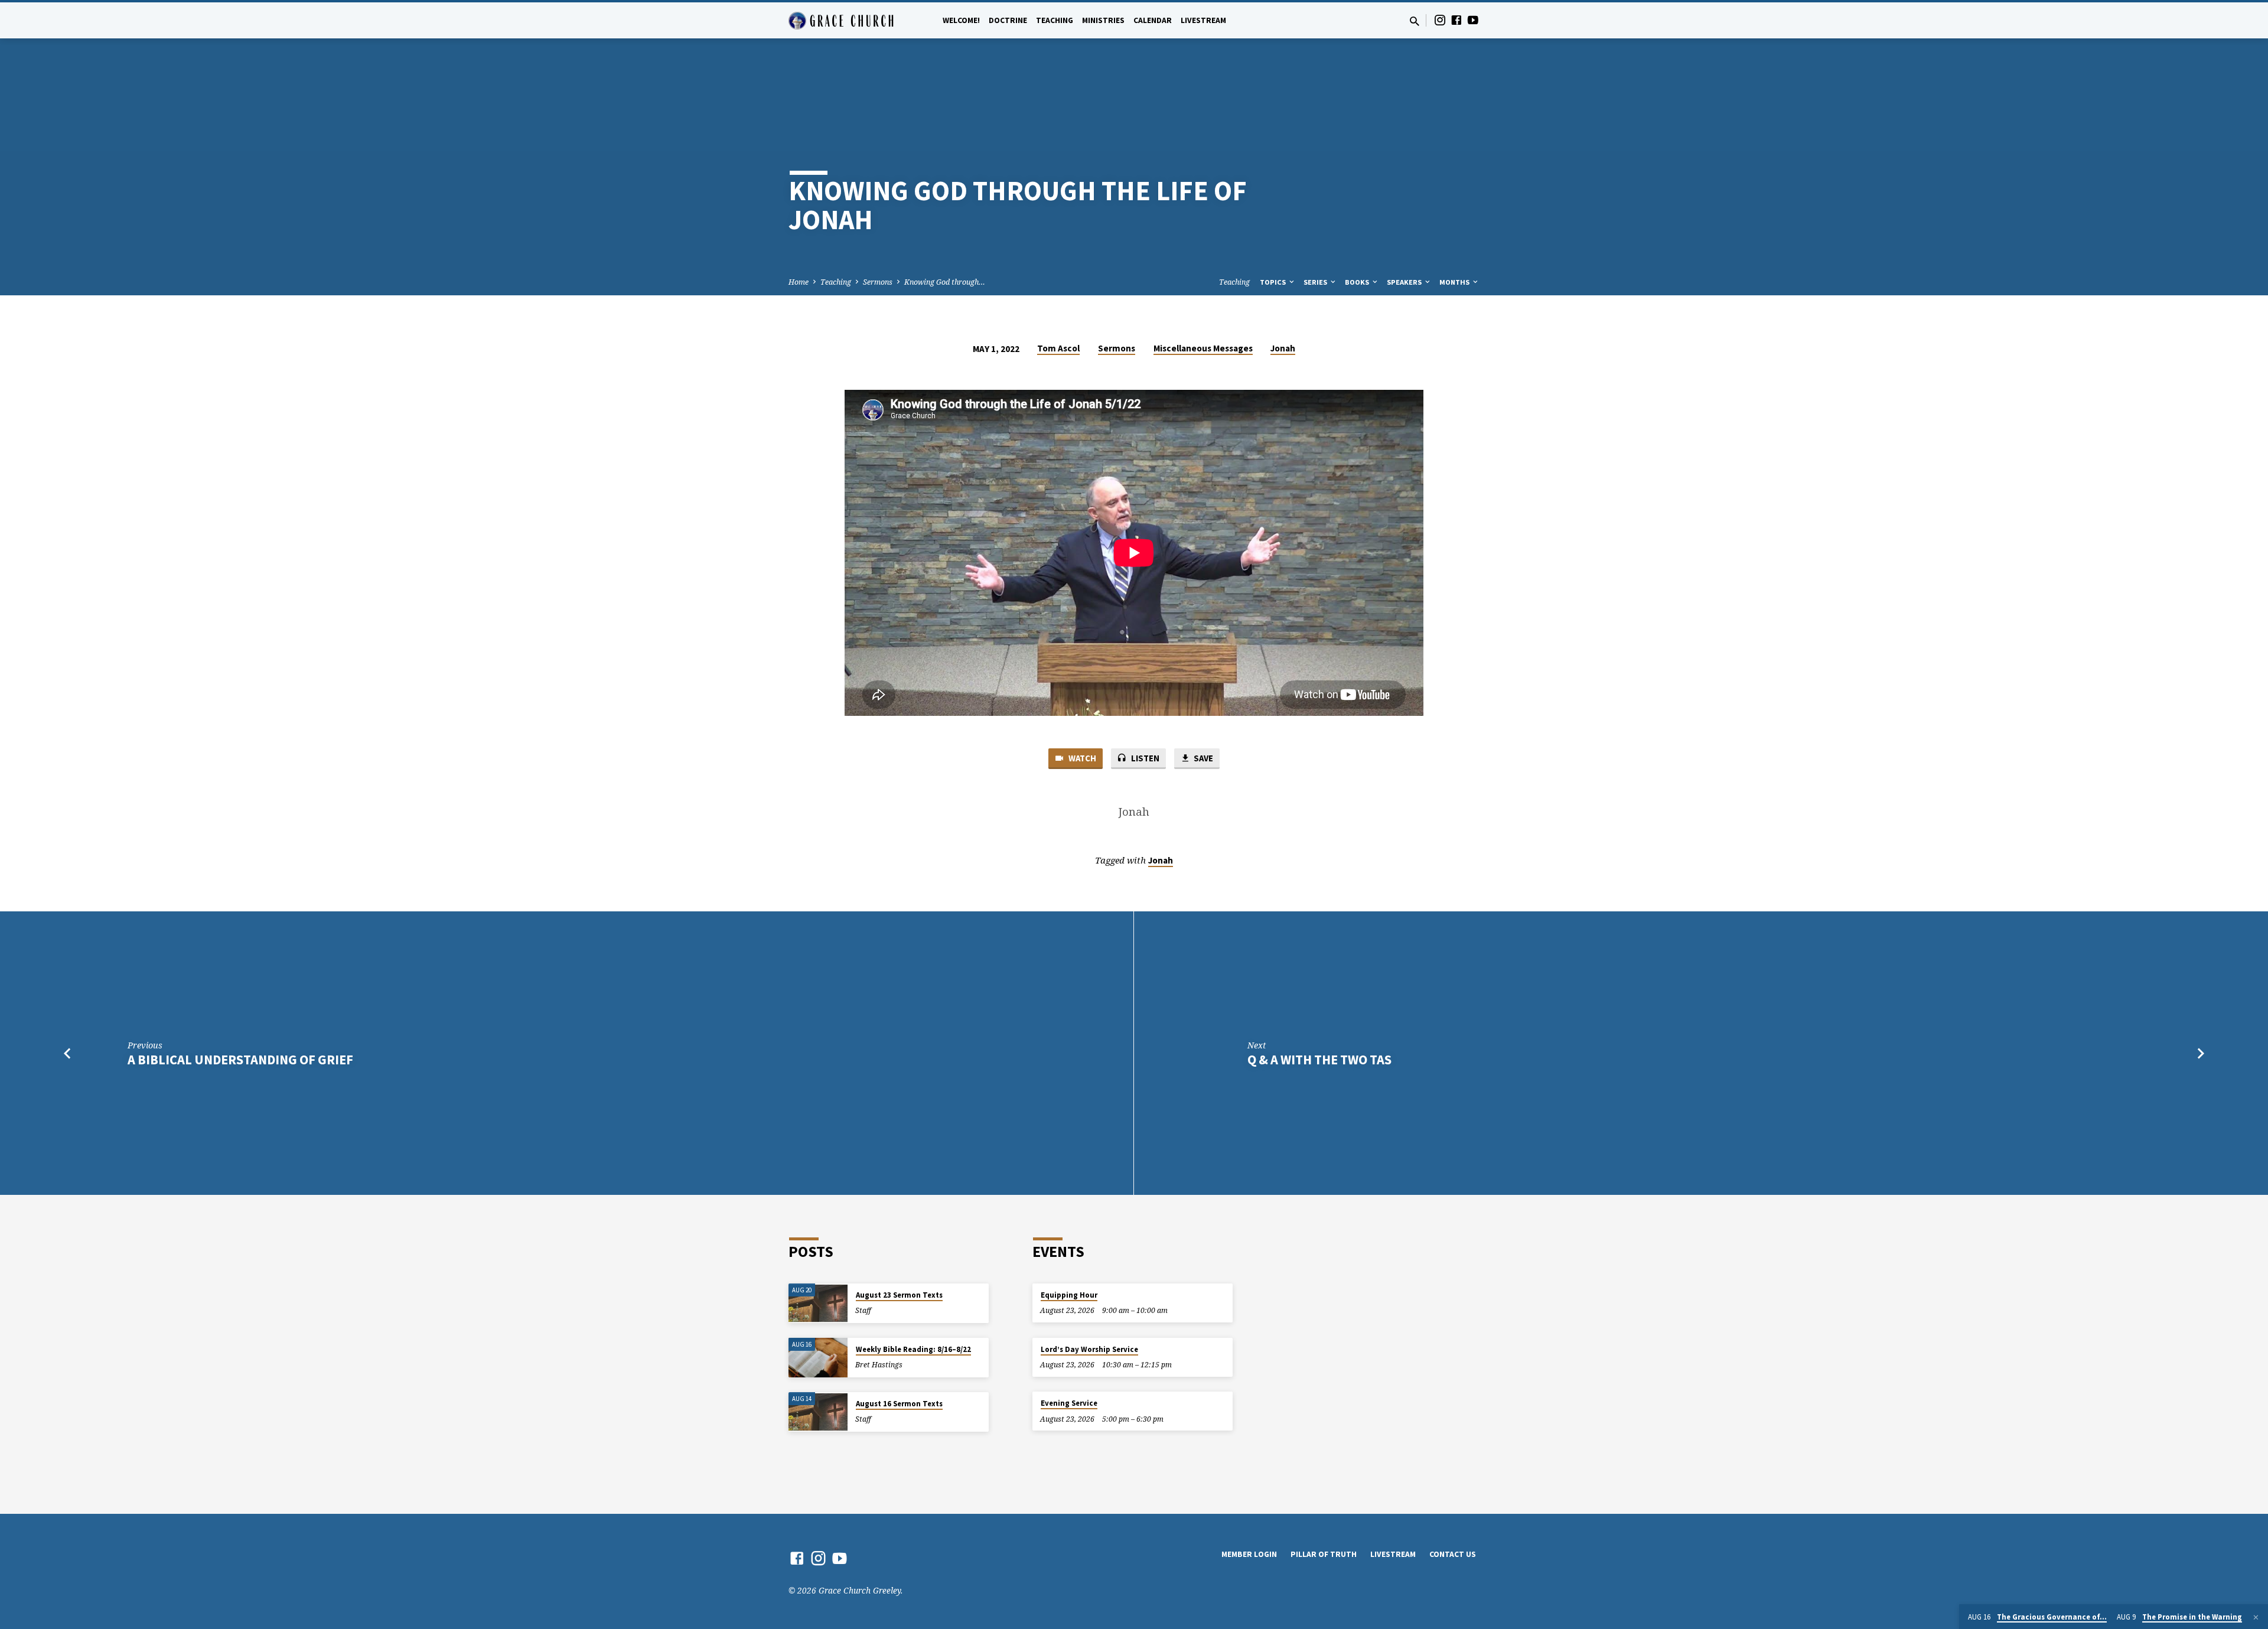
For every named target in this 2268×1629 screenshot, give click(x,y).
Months (1455, 282)
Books (1358, 282)
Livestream (1203, 20)
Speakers (1405, 282)
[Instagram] (1440, 20)
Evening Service (1069, 1403)
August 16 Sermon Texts (899, 1404)
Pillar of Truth (1324, 1554)
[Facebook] (1456, 20)
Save (1203, 758)
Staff (863, 1310)
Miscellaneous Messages (1203, 348)
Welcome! (961, 20)
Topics (1274, 282)
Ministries (1103, 20)
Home (799, 282)
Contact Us (1453, 1554)
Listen (1144, 758)
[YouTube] (1473, 20)
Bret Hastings (879, 1365)
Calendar (1153, 20)
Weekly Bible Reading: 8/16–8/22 (913, 1349)
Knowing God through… (945, 282)
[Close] (2256, 1617)
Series (1316, 282)
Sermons (878, 282)
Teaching (1055, 20)
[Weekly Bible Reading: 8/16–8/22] (818, 1358)
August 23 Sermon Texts (899, 1295)
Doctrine (1008, 20)
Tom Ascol (1058, 348)
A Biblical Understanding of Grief (240, 1060)
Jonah (1283, 348)
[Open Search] (1415, 21)
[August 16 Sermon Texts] (818, 1412)
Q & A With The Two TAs (1319, 1060)
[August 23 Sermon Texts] (818, 1303)
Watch (1081, 758)
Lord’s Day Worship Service (1089, 1349)
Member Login (1249, 1554)
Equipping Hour (1069, 1295)
